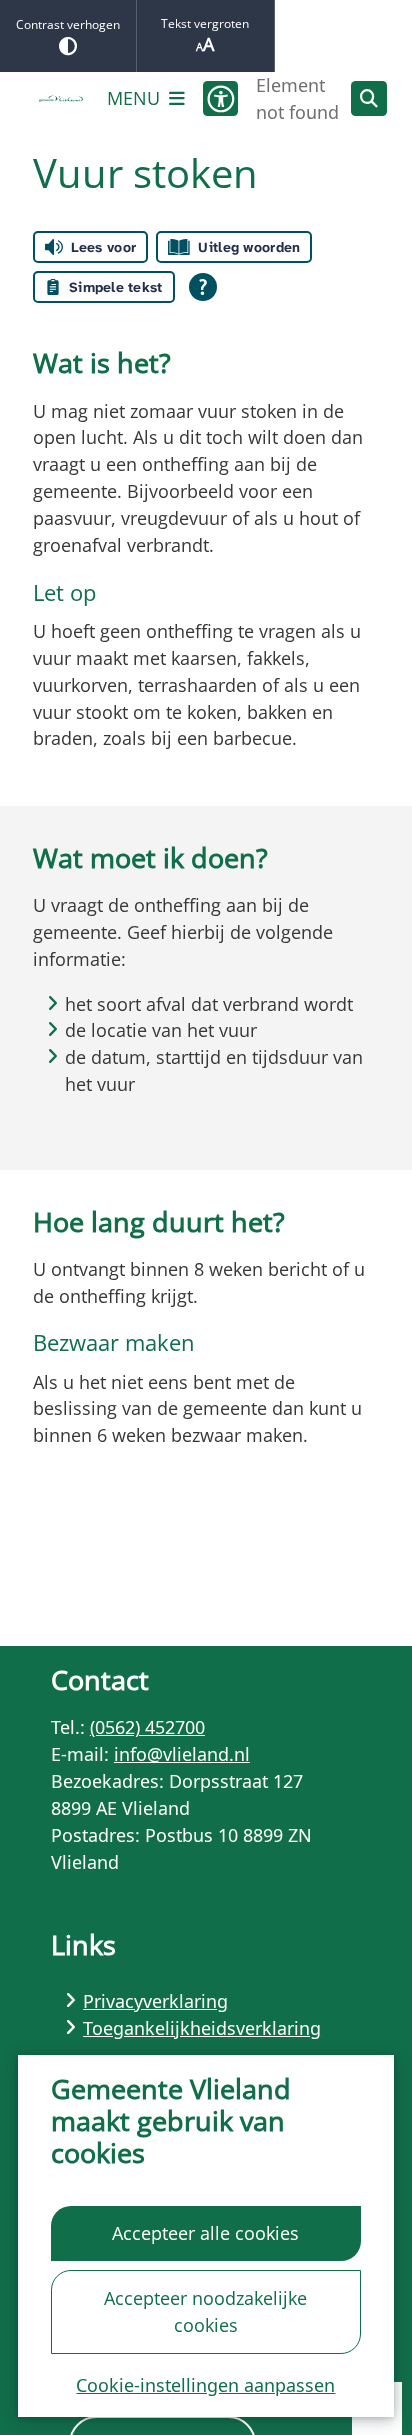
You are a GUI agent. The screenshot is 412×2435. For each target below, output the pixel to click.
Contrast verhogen (68, 24)
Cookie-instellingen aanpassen (205, 2385)
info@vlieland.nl (182, 1754)
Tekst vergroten (205, 23)
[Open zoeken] (369, 99)
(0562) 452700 (147, 1727)
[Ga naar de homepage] (61, 99)
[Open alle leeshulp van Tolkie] (203, 287)
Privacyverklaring (155, 2001)
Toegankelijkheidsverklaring (202, 2028)
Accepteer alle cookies (205, 2233)
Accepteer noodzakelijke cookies (205, 2311)
